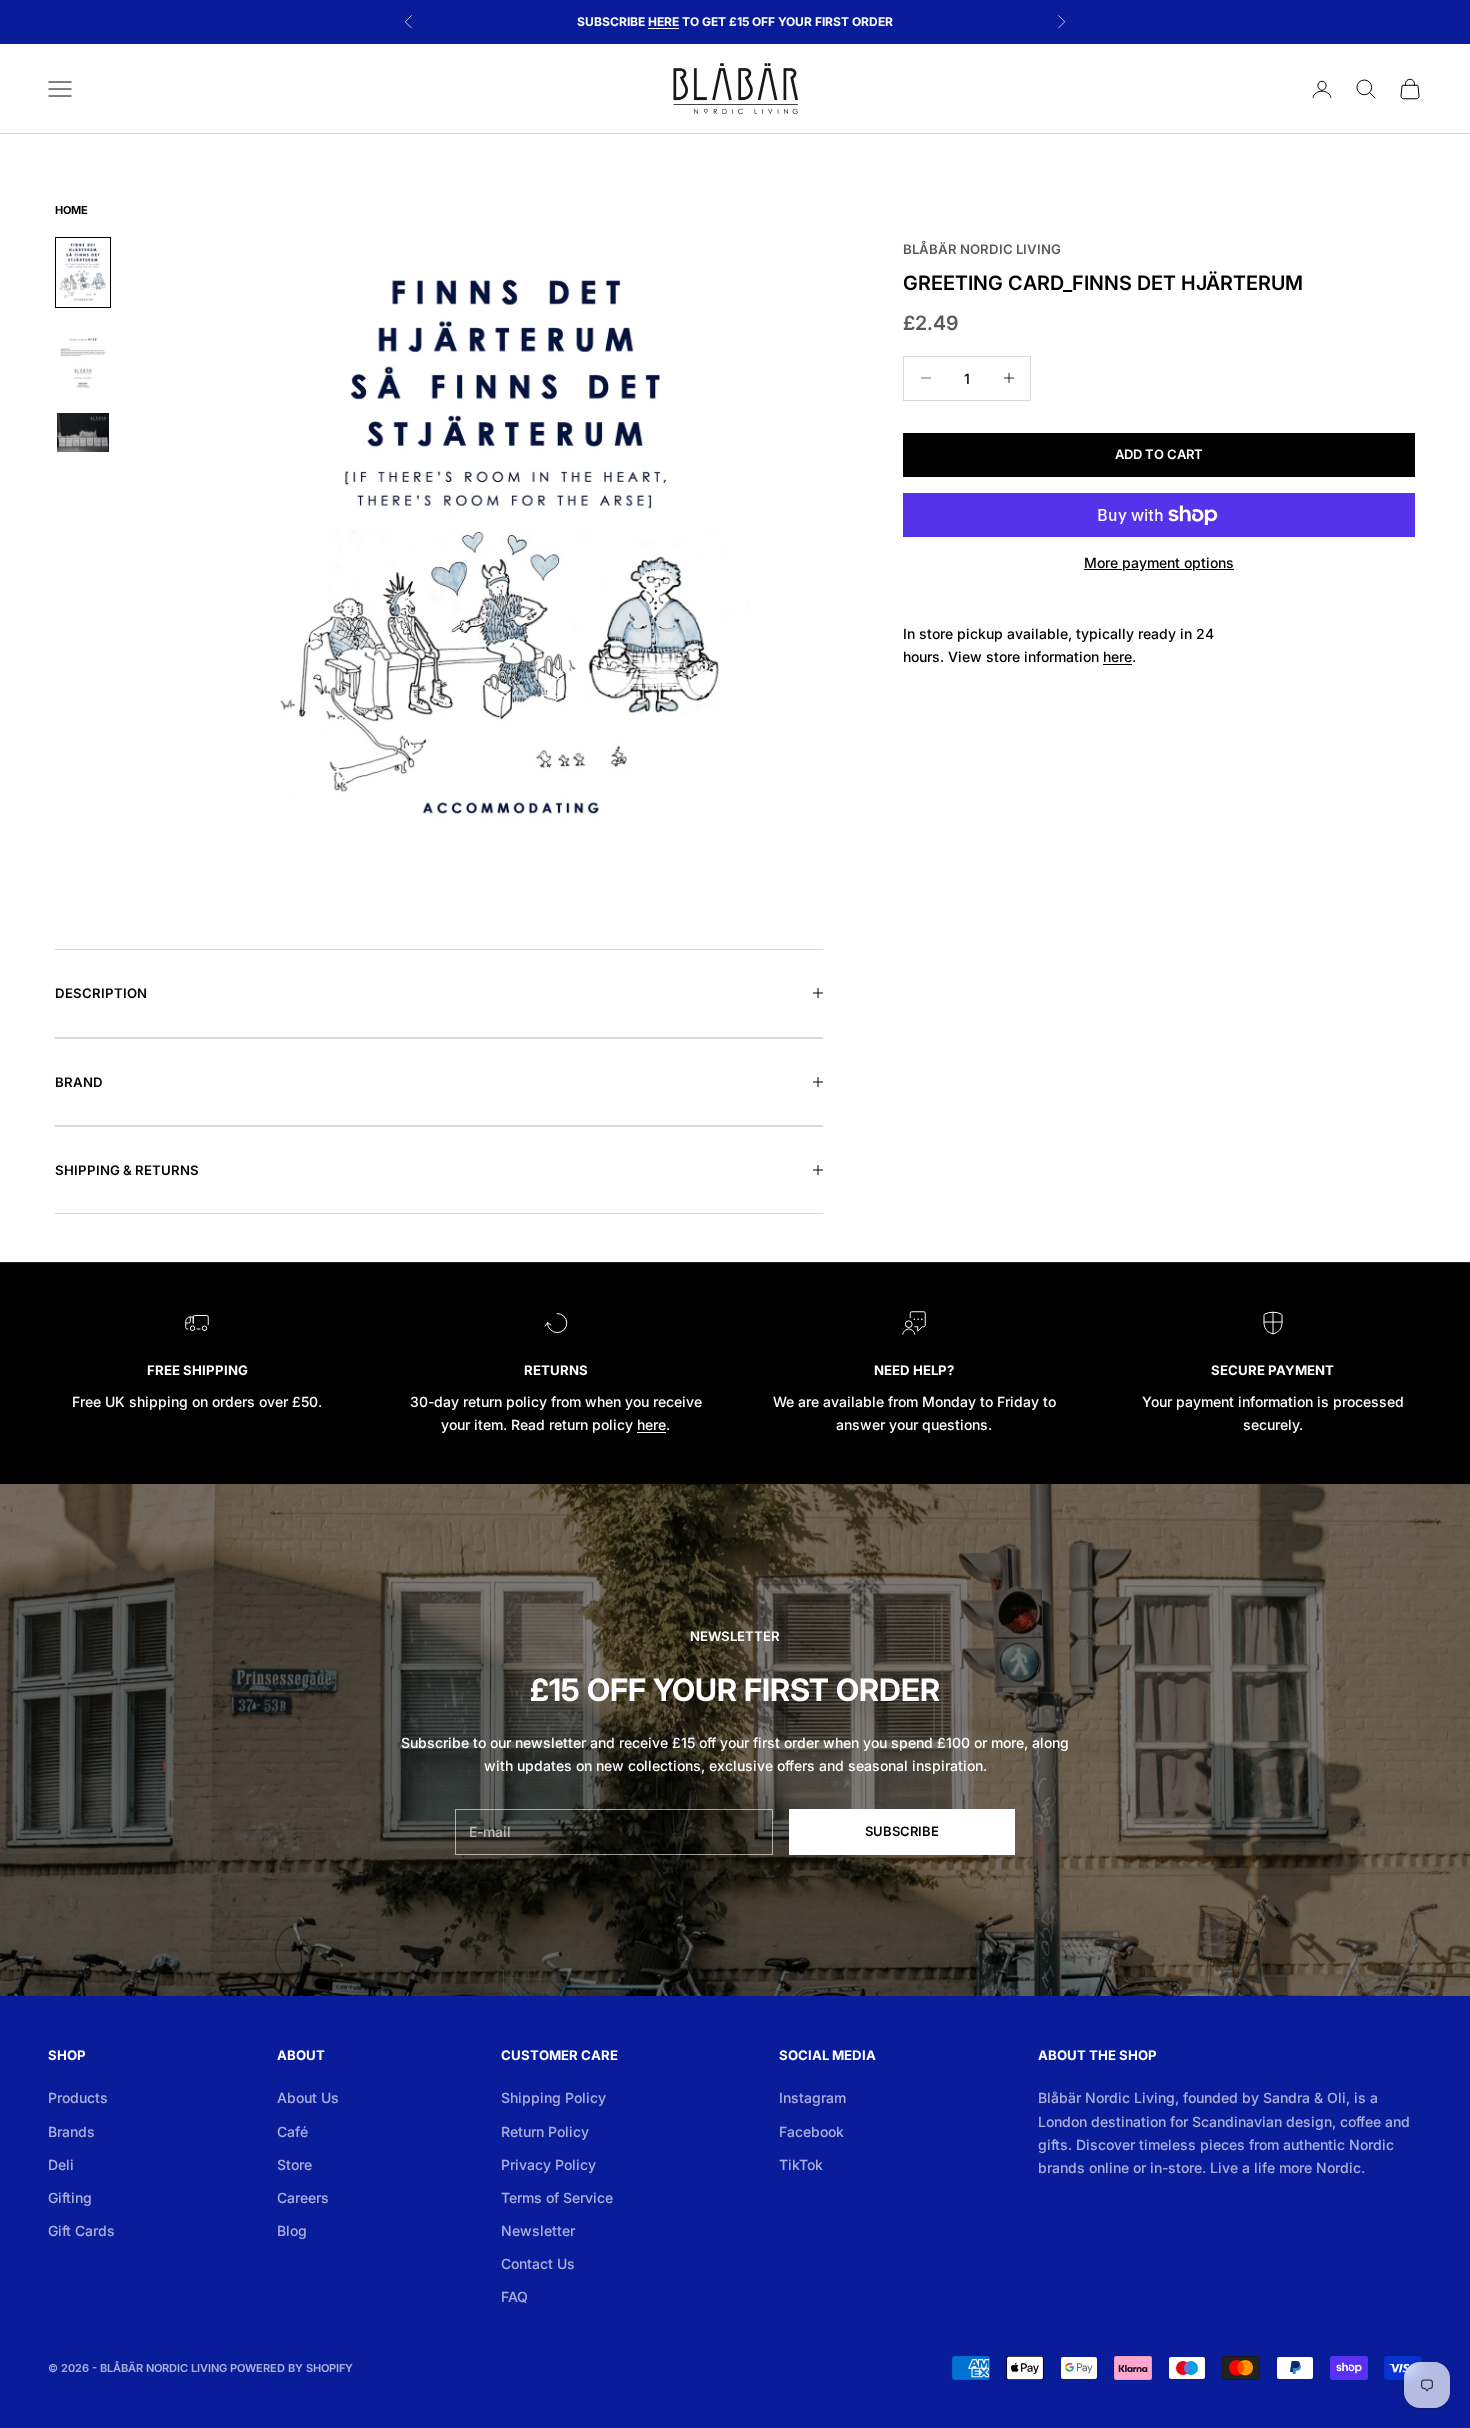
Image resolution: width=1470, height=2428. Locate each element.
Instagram (812, 2097)
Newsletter (538, 2230)
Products (78, 2097)
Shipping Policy (553, 2097)
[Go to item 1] (83, 272)
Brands (71, 2131)
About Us (308, 2097)
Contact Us (538, 2263)
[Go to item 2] (83, 359)
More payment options (1159, 562)
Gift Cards (81, 2230)
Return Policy (545, 2131)
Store (294, 2164)
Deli (61, 2164)
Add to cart (1159, 454)
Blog (292, 2230)
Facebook (811, 2131)
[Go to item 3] (83, 432)
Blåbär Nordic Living (982, 249)
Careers (303, 2197)
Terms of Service (557, 2197)
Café (292, 2131)
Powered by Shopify (291, 2368)
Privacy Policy (548, 2164)
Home (71, 210)
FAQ (514, 2296)
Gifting (70, 2197)
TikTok (801, 2164)
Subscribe (902, 1831)
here (651, 1424)
